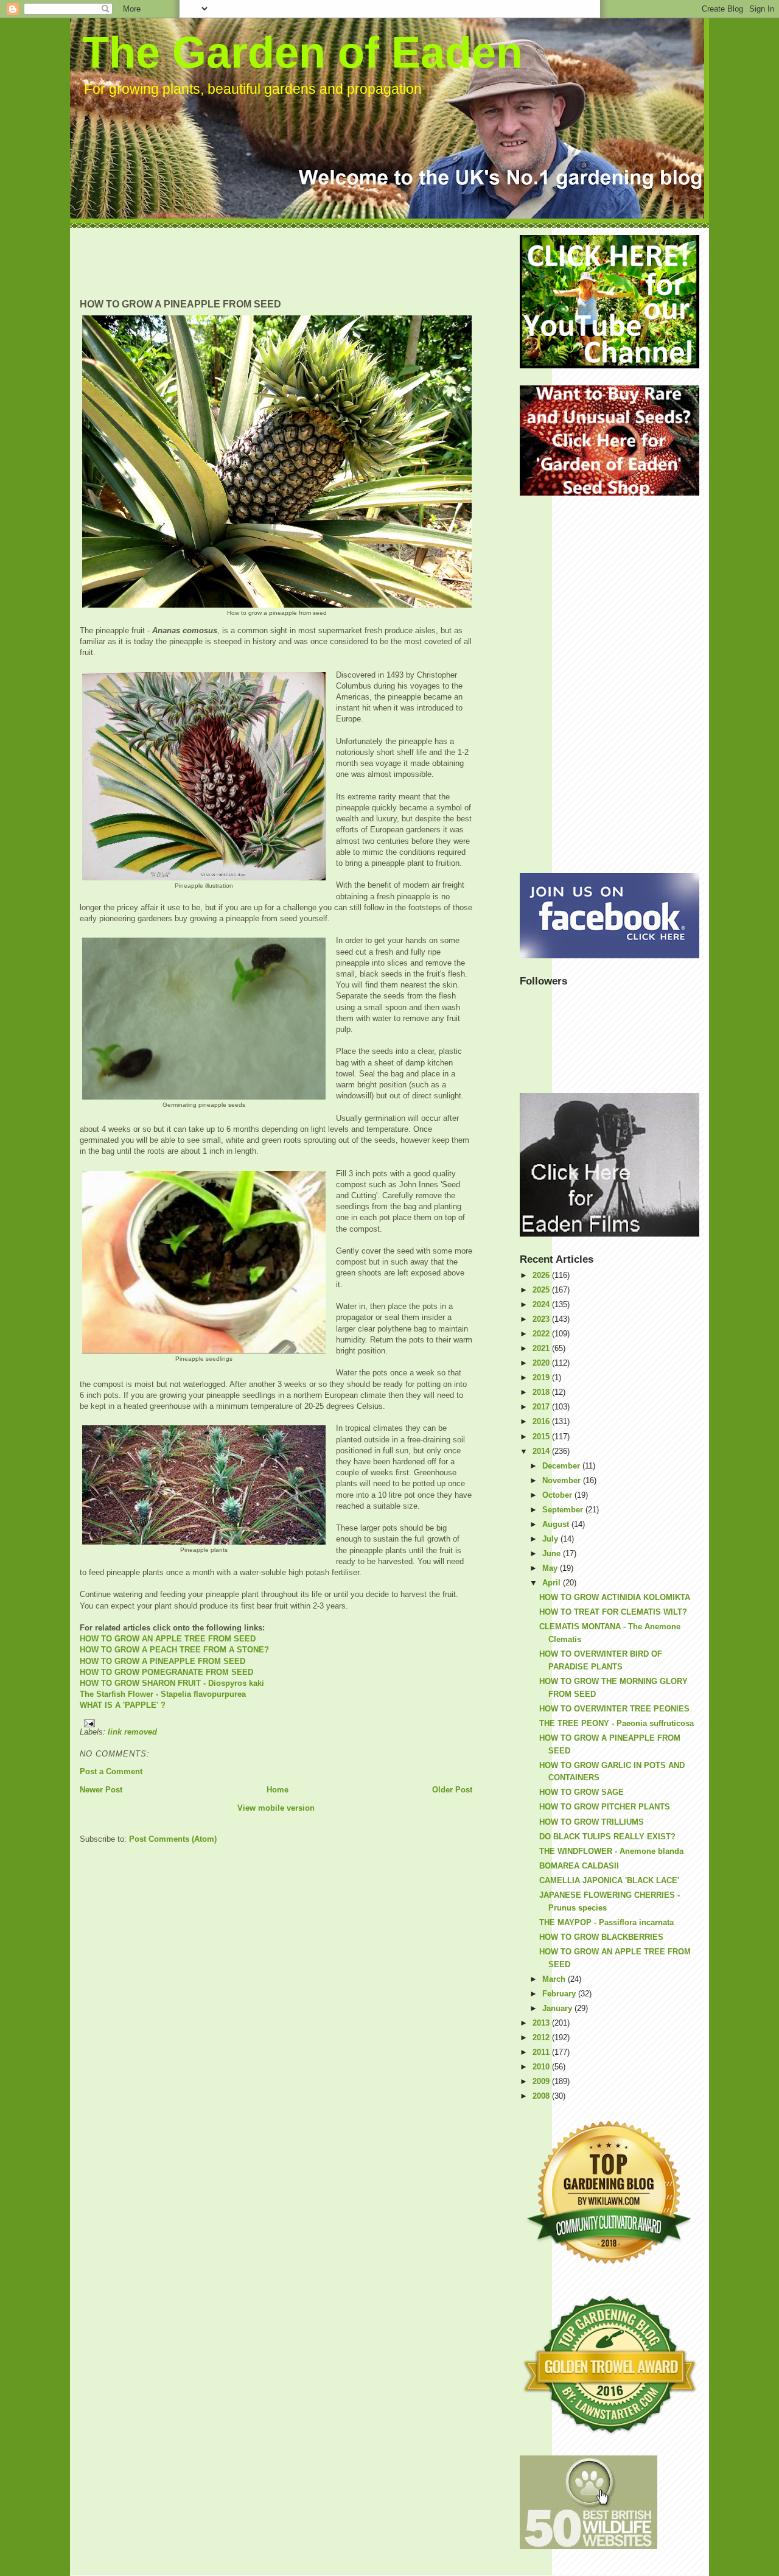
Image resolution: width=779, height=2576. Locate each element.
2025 (542, 1290)
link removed (132, 1732)
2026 (542, 1275)
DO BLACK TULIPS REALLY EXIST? (607, 1837)
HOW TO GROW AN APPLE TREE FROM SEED (168, 1639)
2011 (542, 2052)
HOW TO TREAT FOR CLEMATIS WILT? (613, 1612)
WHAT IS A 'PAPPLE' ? (123, 1705)
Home (278, 1790)
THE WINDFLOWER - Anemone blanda (611, 1851)
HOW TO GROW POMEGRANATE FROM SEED (166, 1672)
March (555, 1979)
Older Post (452, 1790)
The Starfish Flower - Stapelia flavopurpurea (163, 1694)
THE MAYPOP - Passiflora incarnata (606, 1922)
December (562, 1466)
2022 (542, 1334)
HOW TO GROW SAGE (582, 1792)
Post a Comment (111, 1771)
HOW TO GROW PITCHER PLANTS (605, 1807)
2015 (542, 1437)
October (558, 1495)
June (553, 1553)
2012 (542, 2037)
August (557, 1524)
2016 (542, 1421)
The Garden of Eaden (302, 52)
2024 (542, 1304)
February (560, 1994)
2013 (542, 2023)
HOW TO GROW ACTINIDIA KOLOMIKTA (615, 1597)
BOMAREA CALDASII (579, 1866)
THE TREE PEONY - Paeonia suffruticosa (617, 1723)
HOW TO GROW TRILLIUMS (592, 1822)
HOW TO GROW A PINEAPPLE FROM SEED (162, 1661)
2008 (542, 2096)
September (564, 1510)
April (553, 1583)
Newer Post (101, 1790)
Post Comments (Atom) (173, 1839)
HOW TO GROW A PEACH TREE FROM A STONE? (174, 1650)
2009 (542, 2081)
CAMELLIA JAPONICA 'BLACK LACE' (609, 1880)
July (551, 1539)
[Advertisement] (301, 262)
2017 (542, 1407)
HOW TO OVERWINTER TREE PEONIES (614, 1709)
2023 (542, 1319)
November (563, 1480)
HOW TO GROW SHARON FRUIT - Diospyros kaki (172, 1683)
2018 (542, 1392)
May (551, 1568)
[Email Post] (276, 1723)
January (558, 2008)
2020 (542, 1363)
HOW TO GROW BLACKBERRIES (601, 1937)
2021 (542, 1348)
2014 (542, 1451)
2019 (542, 1377)
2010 (542, 2067)
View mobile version (276, 1808)
